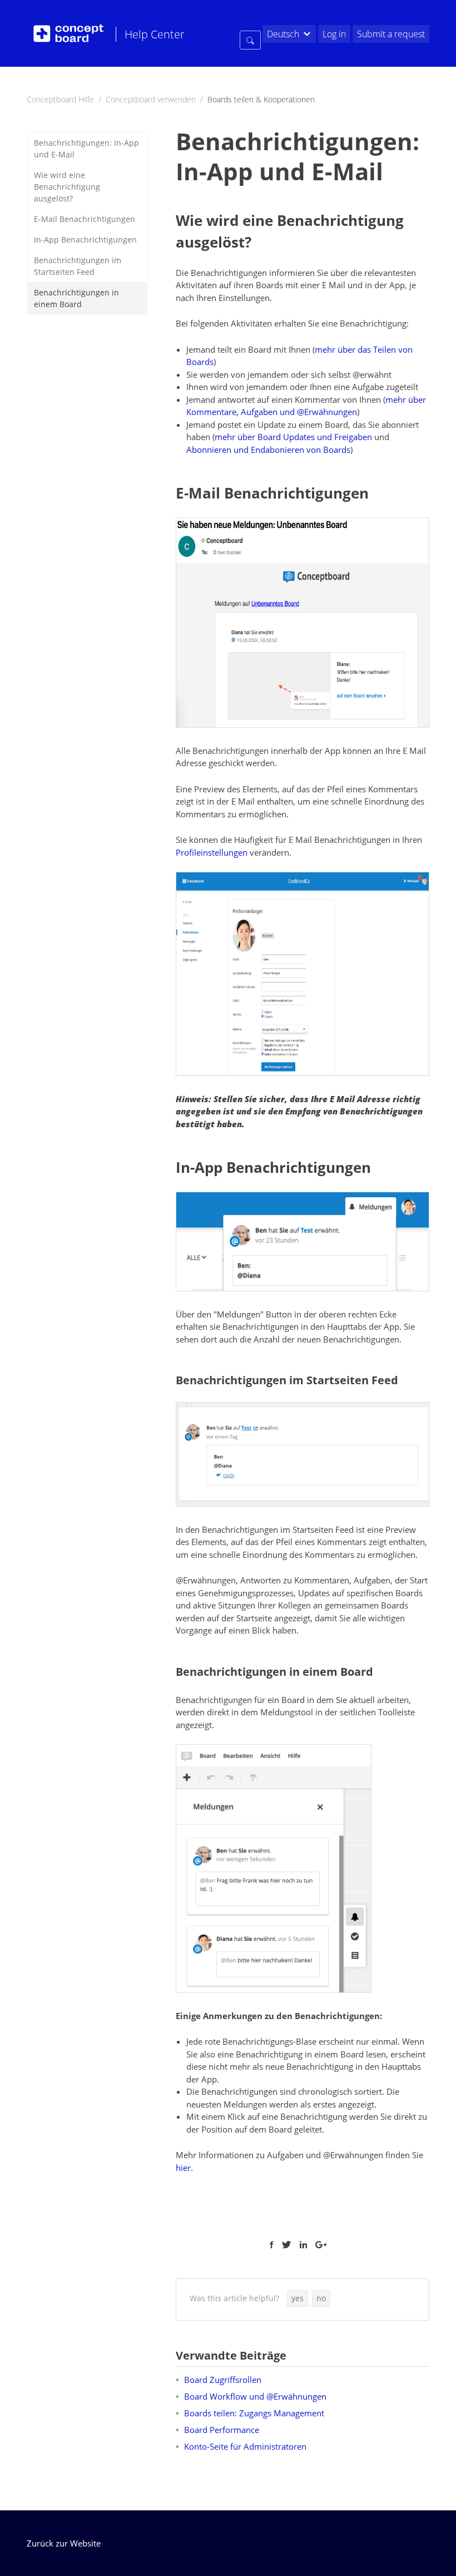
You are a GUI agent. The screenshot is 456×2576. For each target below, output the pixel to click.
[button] (298, 2298)
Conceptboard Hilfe (60, 99)
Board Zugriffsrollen (223, 2380)
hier (183, 2168)
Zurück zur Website (64, 2543)
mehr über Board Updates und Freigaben (293, 437)
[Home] (68, 33)
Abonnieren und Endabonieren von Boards (268, 450)
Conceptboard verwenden (151, 99)
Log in (334, 34)
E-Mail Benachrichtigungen (85, 219)
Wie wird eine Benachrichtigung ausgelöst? (67, 187)
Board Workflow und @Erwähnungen (255, 2396)
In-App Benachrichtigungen (85, 240)
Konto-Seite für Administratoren (245, 2446)
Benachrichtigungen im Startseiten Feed (78, 266)
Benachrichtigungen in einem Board (76, 298)
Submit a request (391, 34)
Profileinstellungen (212, 852)
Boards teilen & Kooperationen (261, 99)
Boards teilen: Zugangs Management (254, 2413)
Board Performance (222, 2430)
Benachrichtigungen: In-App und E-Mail (86, 149)
